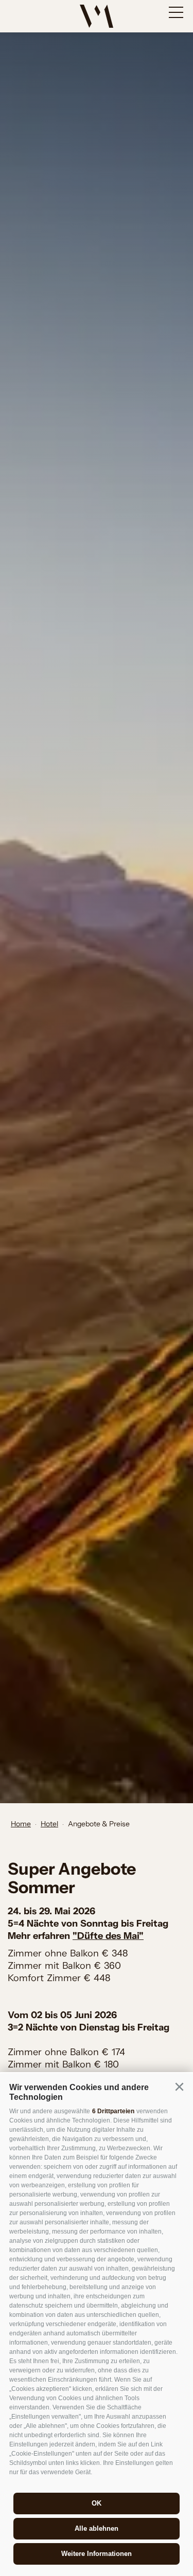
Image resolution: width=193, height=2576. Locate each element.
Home (21, 1824)
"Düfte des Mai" (108, 1936)
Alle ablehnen (97, 2528)
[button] (179, 2087)
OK (97, 2503)
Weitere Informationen (97, 2554)
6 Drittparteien (113, 2111)
